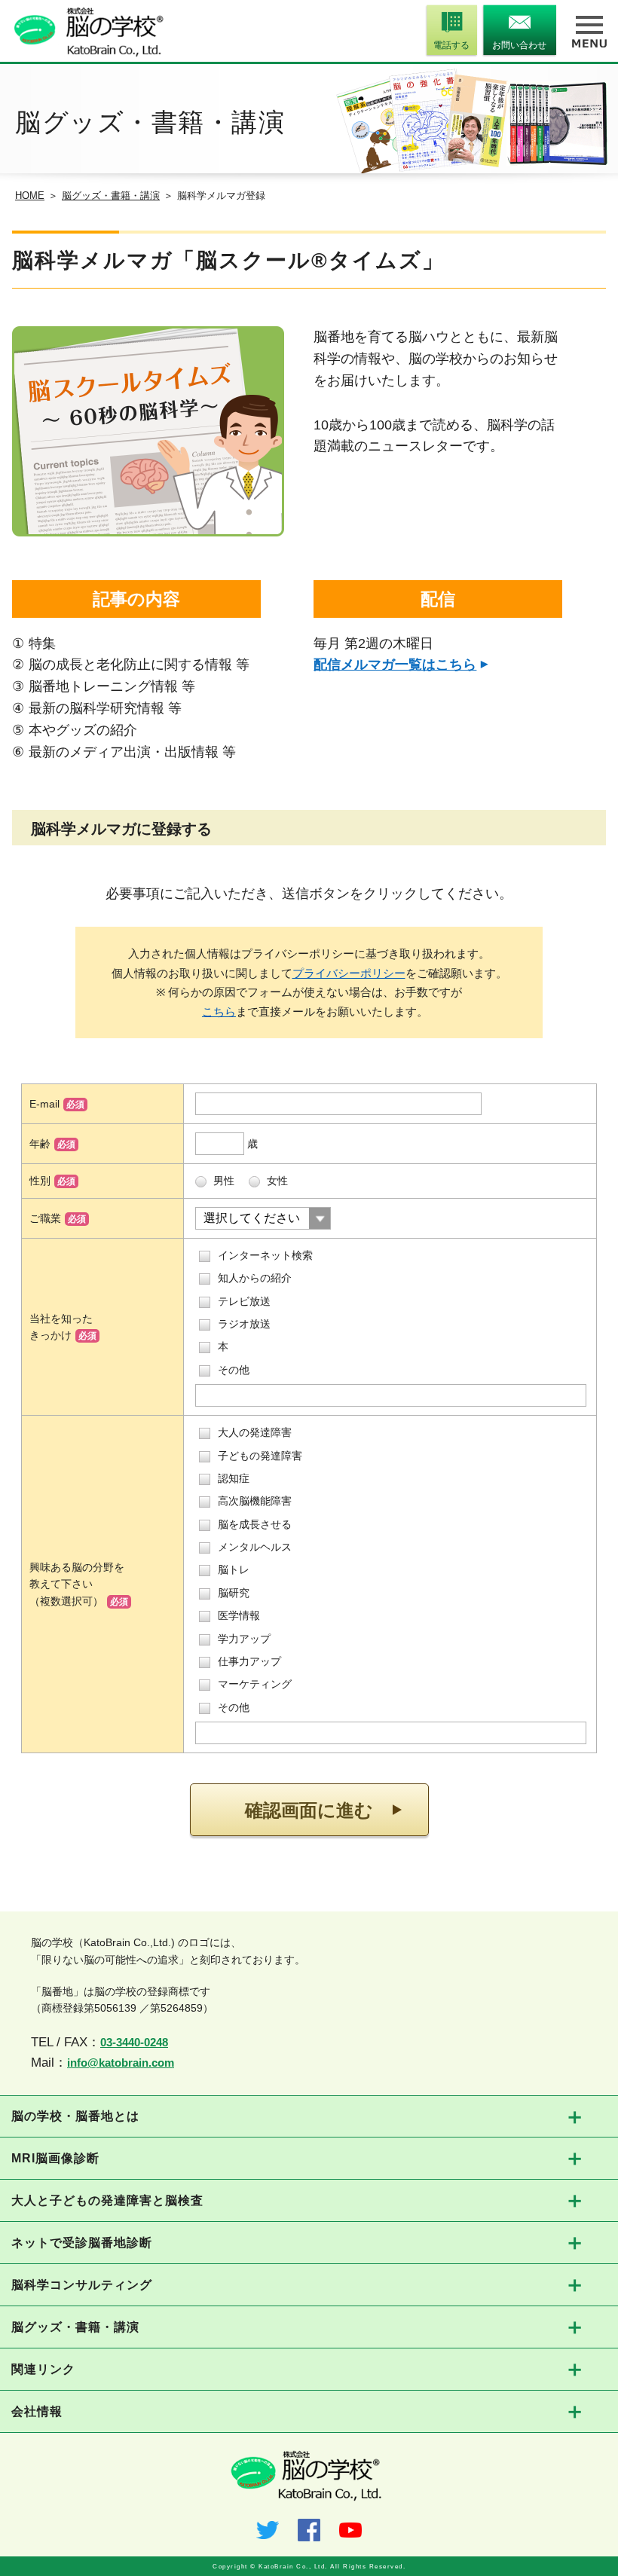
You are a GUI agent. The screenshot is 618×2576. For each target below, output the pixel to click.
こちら (219, 1011)
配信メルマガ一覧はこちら (395, 665)
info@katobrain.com (121, 2063)
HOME (30, 196)
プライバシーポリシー (349, 973)
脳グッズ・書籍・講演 (111, 196)
